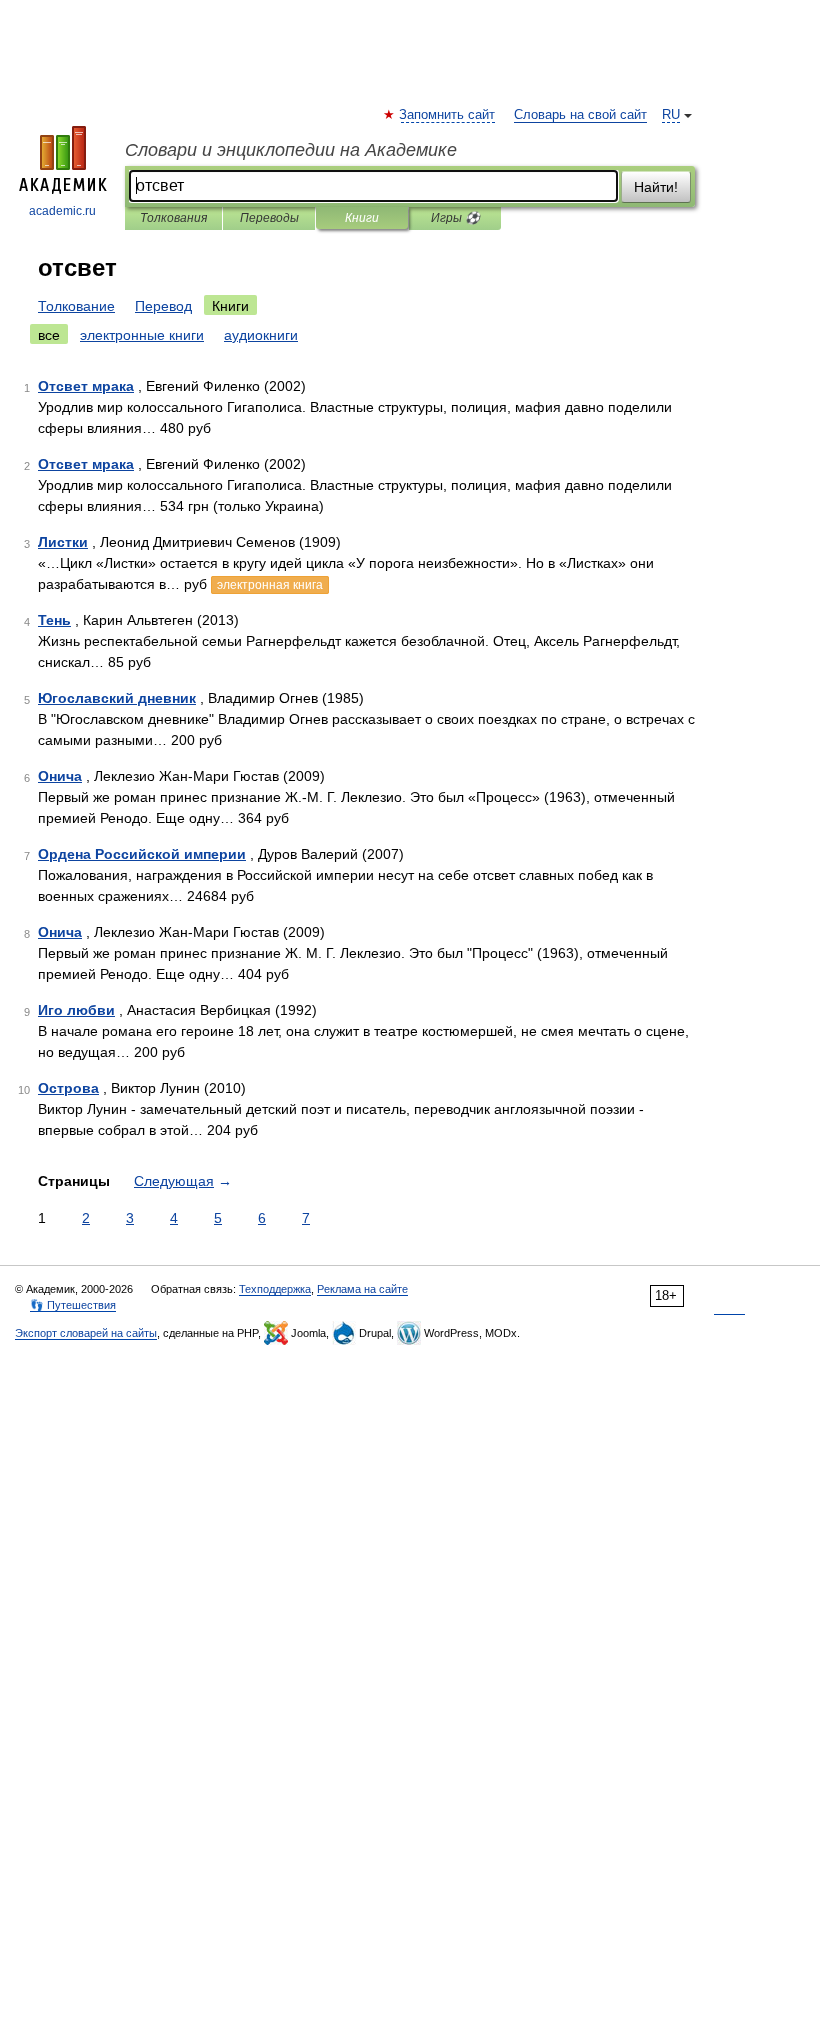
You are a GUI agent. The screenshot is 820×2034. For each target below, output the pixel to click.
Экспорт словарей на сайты (86, 1333)
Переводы (269, 218)
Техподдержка (275, 1289)
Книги (362, 218)
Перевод (163, 306)
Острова (68, 1088)
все (49, 335)
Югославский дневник (117, 698)
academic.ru (62, 211)
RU (671, 115)
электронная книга (270, 585)
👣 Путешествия (73, 1305)
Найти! (656, 187)
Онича (60, 776)
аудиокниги (261, 335)
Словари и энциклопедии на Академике (291, 150)
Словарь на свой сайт (580, 115)
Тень (54, 620)
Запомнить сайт (448, 115)
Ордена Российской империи (142, 854)
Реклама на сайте (362, 1289)
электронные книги (142, 335)
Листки (63, 542)
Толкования (173, 218)
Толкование (76, 306)
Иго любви (76, 1010)
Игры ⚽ (455, 218)
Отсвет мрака (86, 386)
